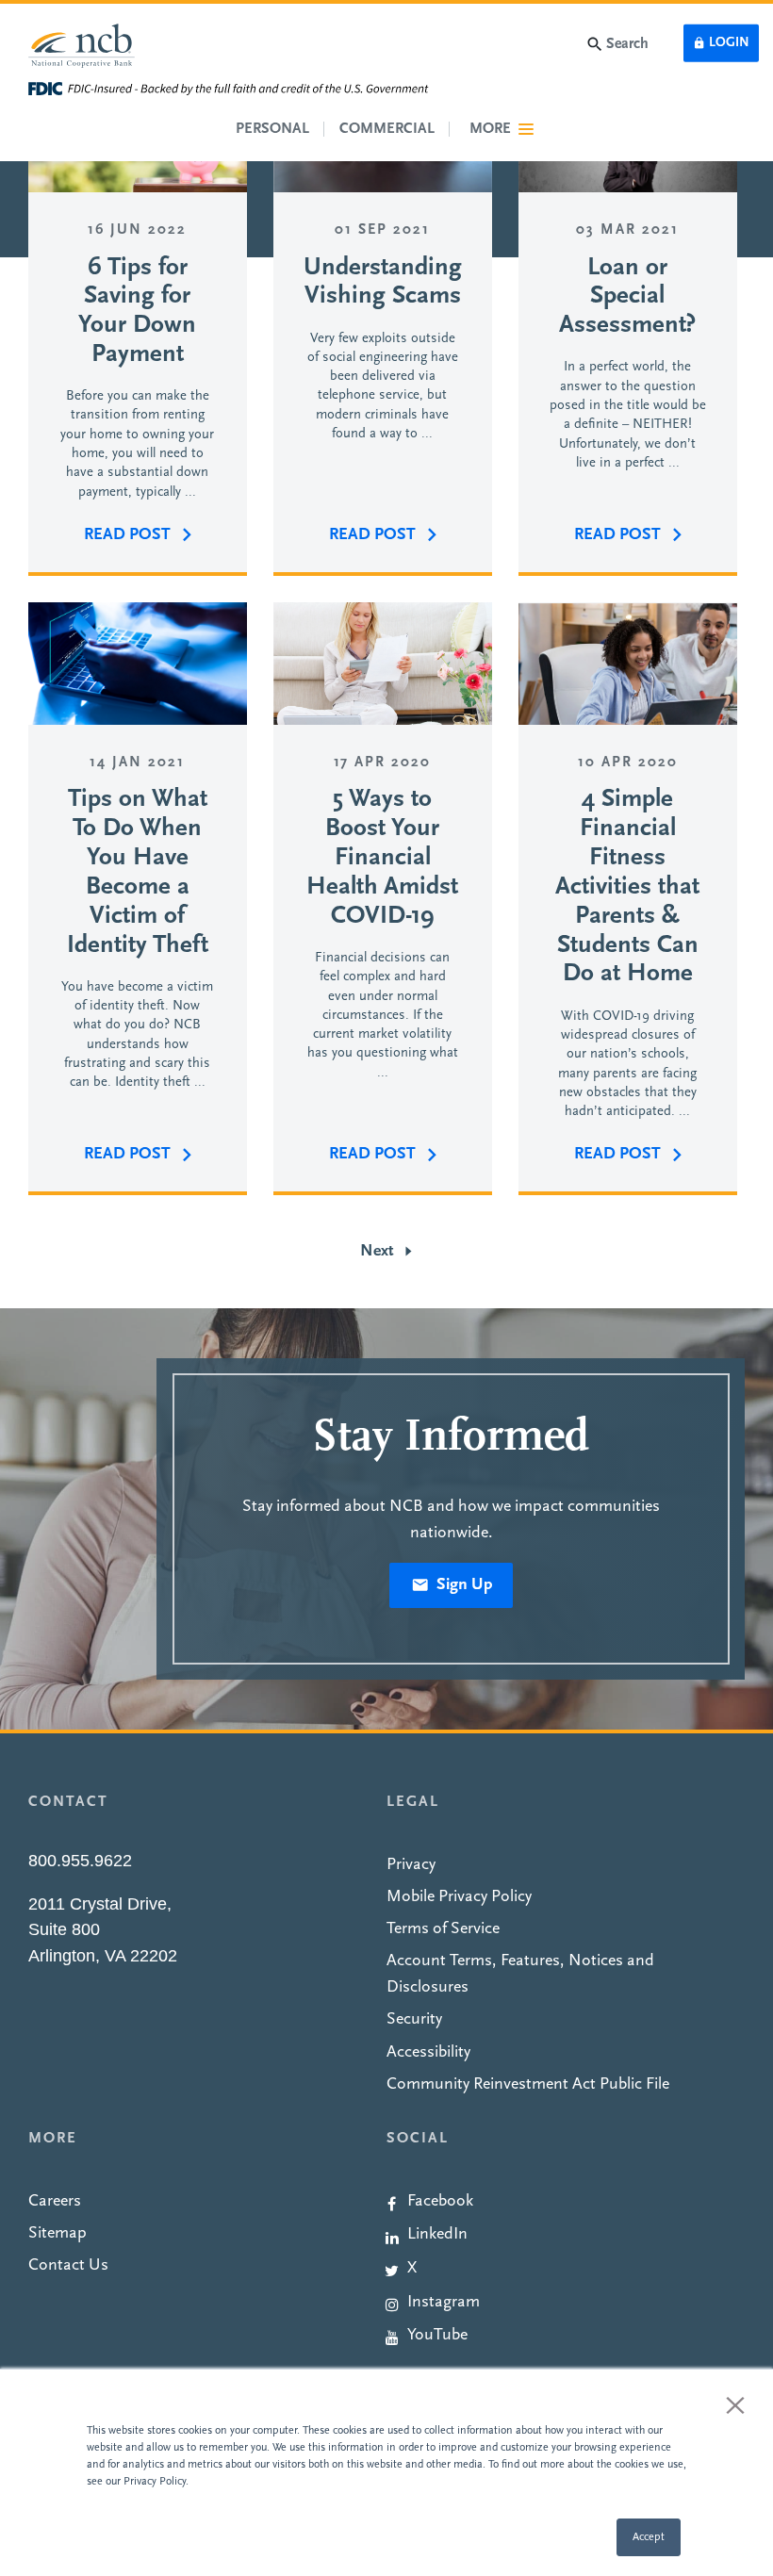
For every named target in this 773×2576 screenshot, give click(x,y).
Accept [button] (649, 2537)
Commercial (387, 129)
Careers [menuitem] (55, 2201)
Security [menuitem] (414, 2019)
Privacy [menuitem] (411, 1865)
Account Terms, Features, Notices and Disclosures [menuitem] (520, 1974)
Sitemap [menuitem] (58, 2233)
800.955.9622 (80, 1861)
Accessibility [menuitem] (428, 2052)
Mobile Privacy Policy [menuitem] (459, 1897)
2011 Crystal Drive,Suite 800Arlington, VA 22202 (103, 1930)
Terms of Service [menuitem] (443, 1929)
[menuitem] (566, 2199)
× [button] (735, 2404)
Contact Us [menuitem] (68, 2265)
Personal (272, 129)
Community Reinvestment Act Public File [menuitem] (528, 2084)
